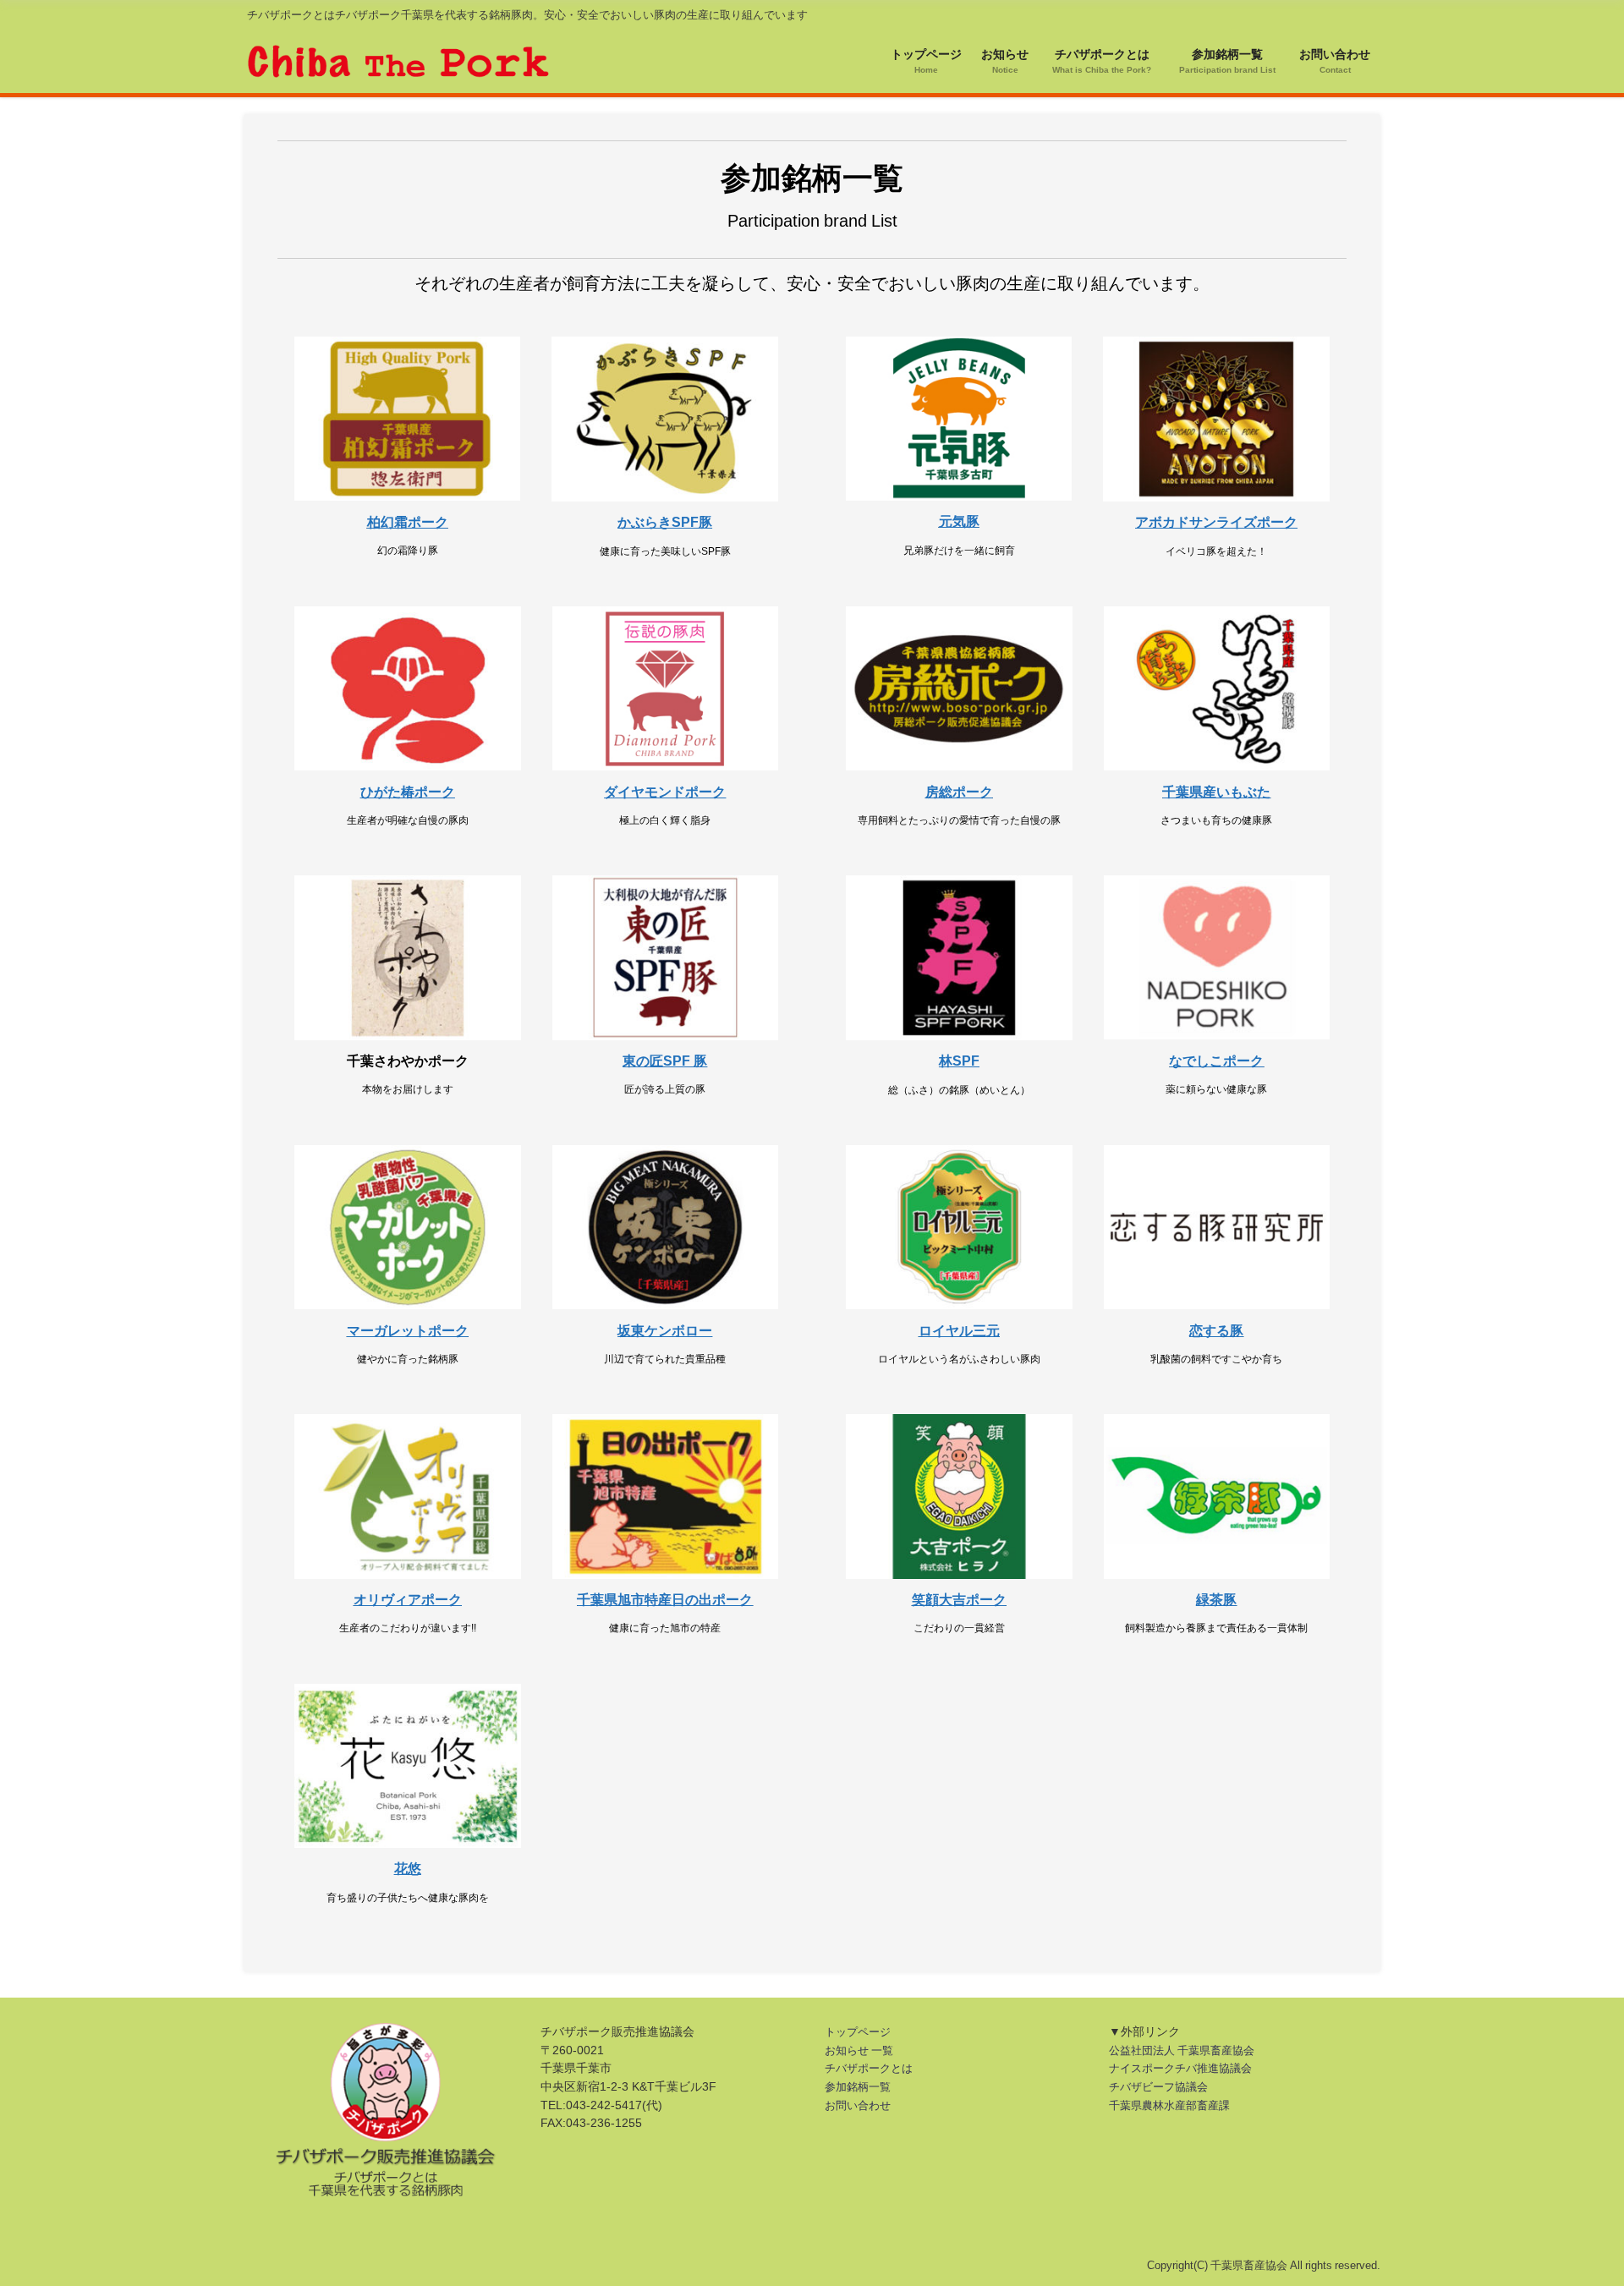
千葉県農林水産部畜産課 (1169, 2105)
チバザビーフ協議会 (1158, 2087)
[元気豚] (959, 419)
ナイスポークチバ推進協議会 (1180, 2068)
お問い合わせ (858, 2105)
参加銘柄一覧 (858, 2087)
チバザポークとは (869, 2068)
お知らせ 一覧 (859, 2050)
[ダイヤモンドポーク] (666, 688)
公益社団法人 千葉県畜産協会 (1182, 2050)
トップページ (858, 2032)
